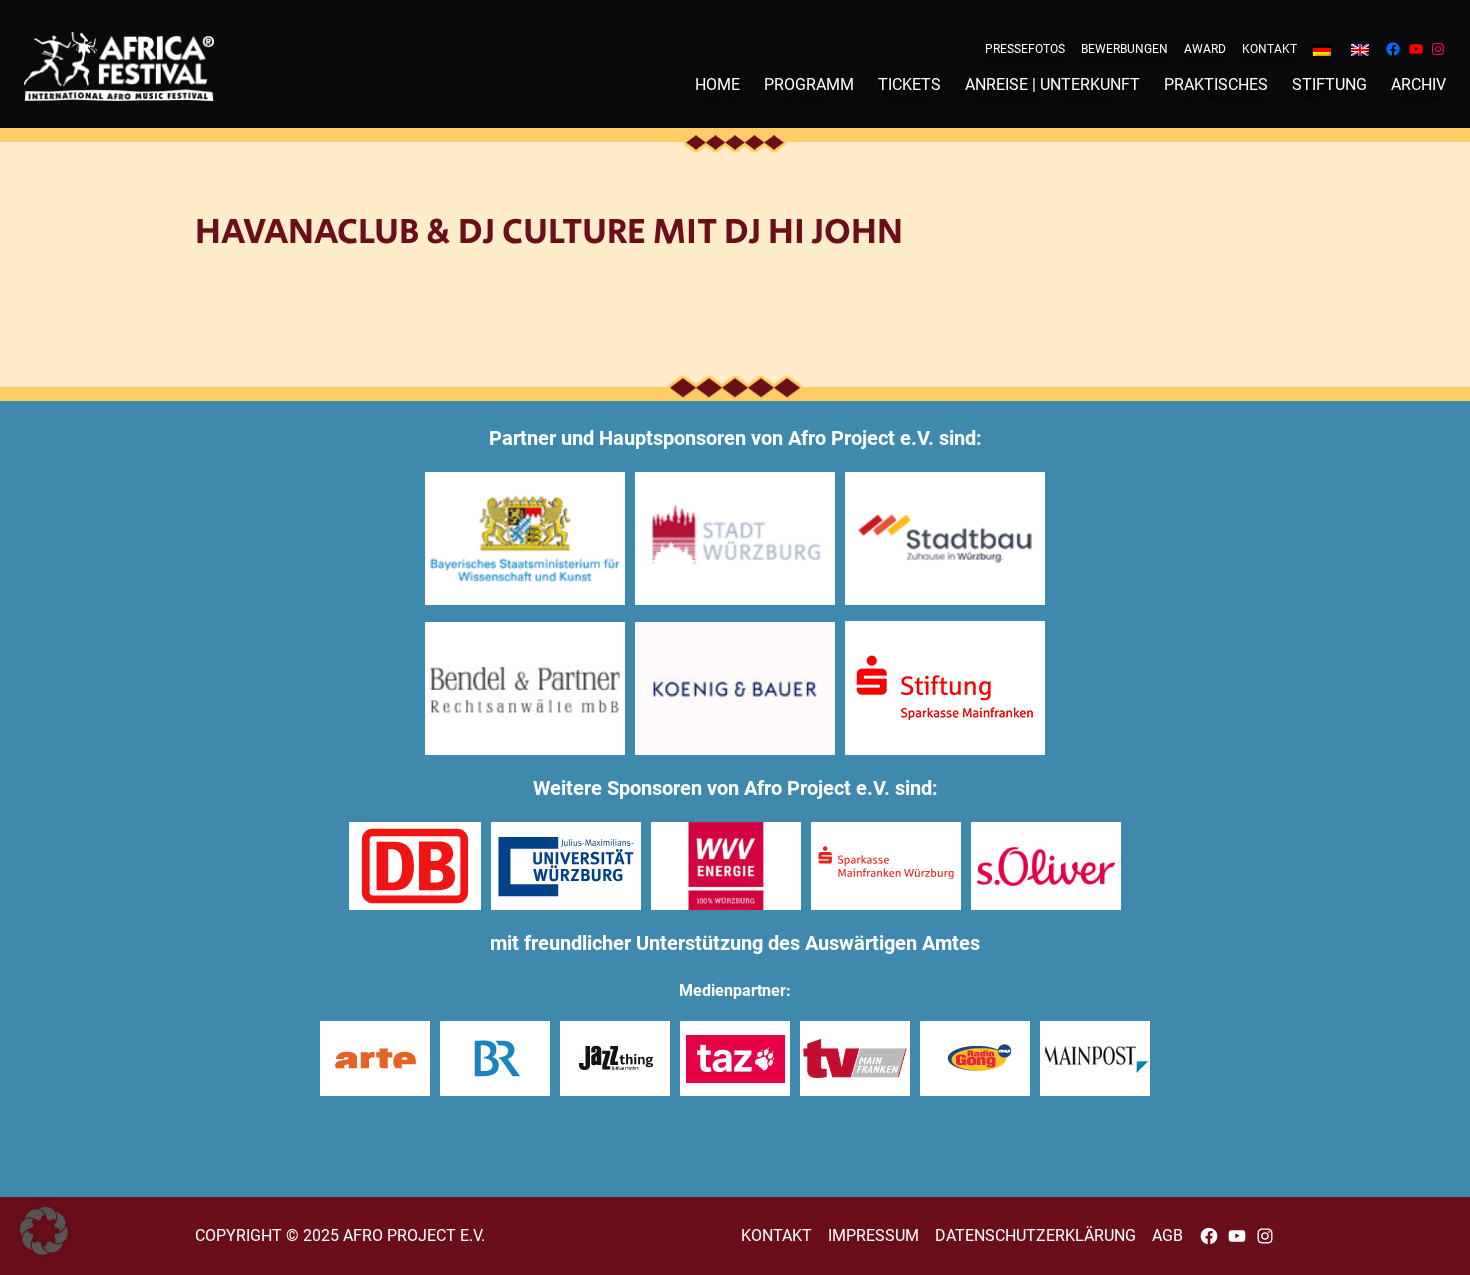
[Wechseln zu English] (1360, 49)
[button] (44, 1231)
